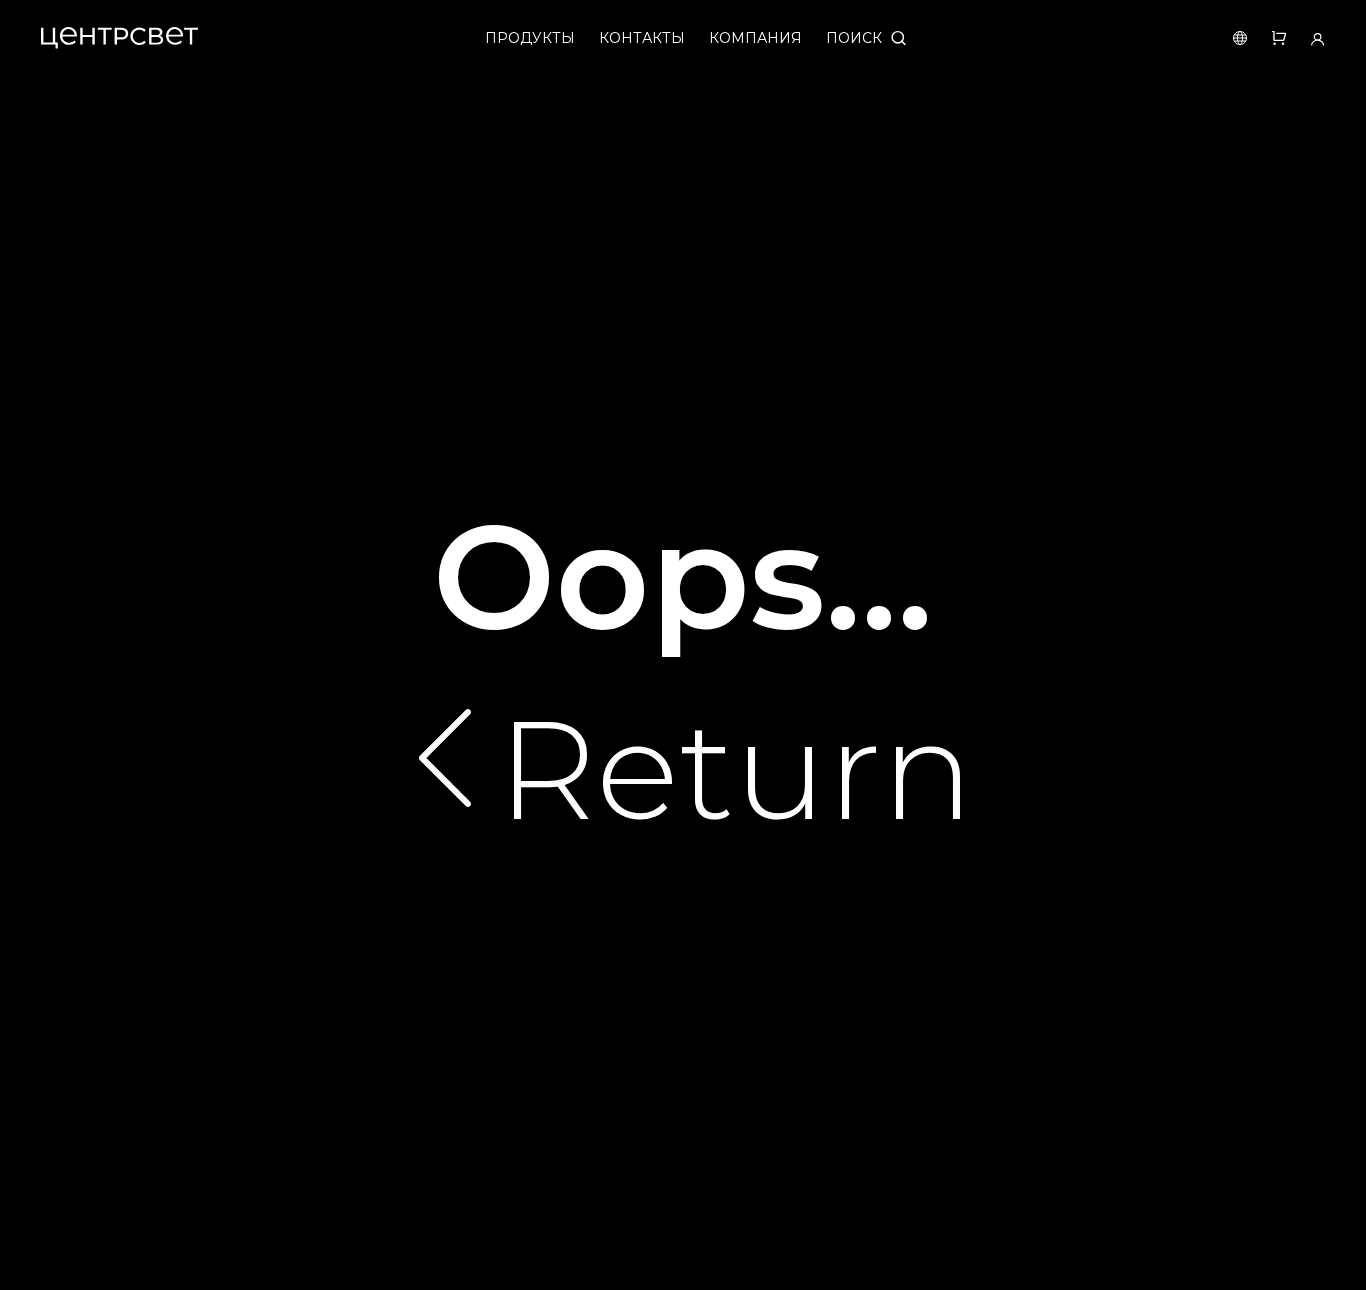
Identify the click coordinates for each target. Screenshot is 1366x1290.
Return (735, 770)
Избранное (1266, 38)
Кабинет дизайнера (1305, 38)
